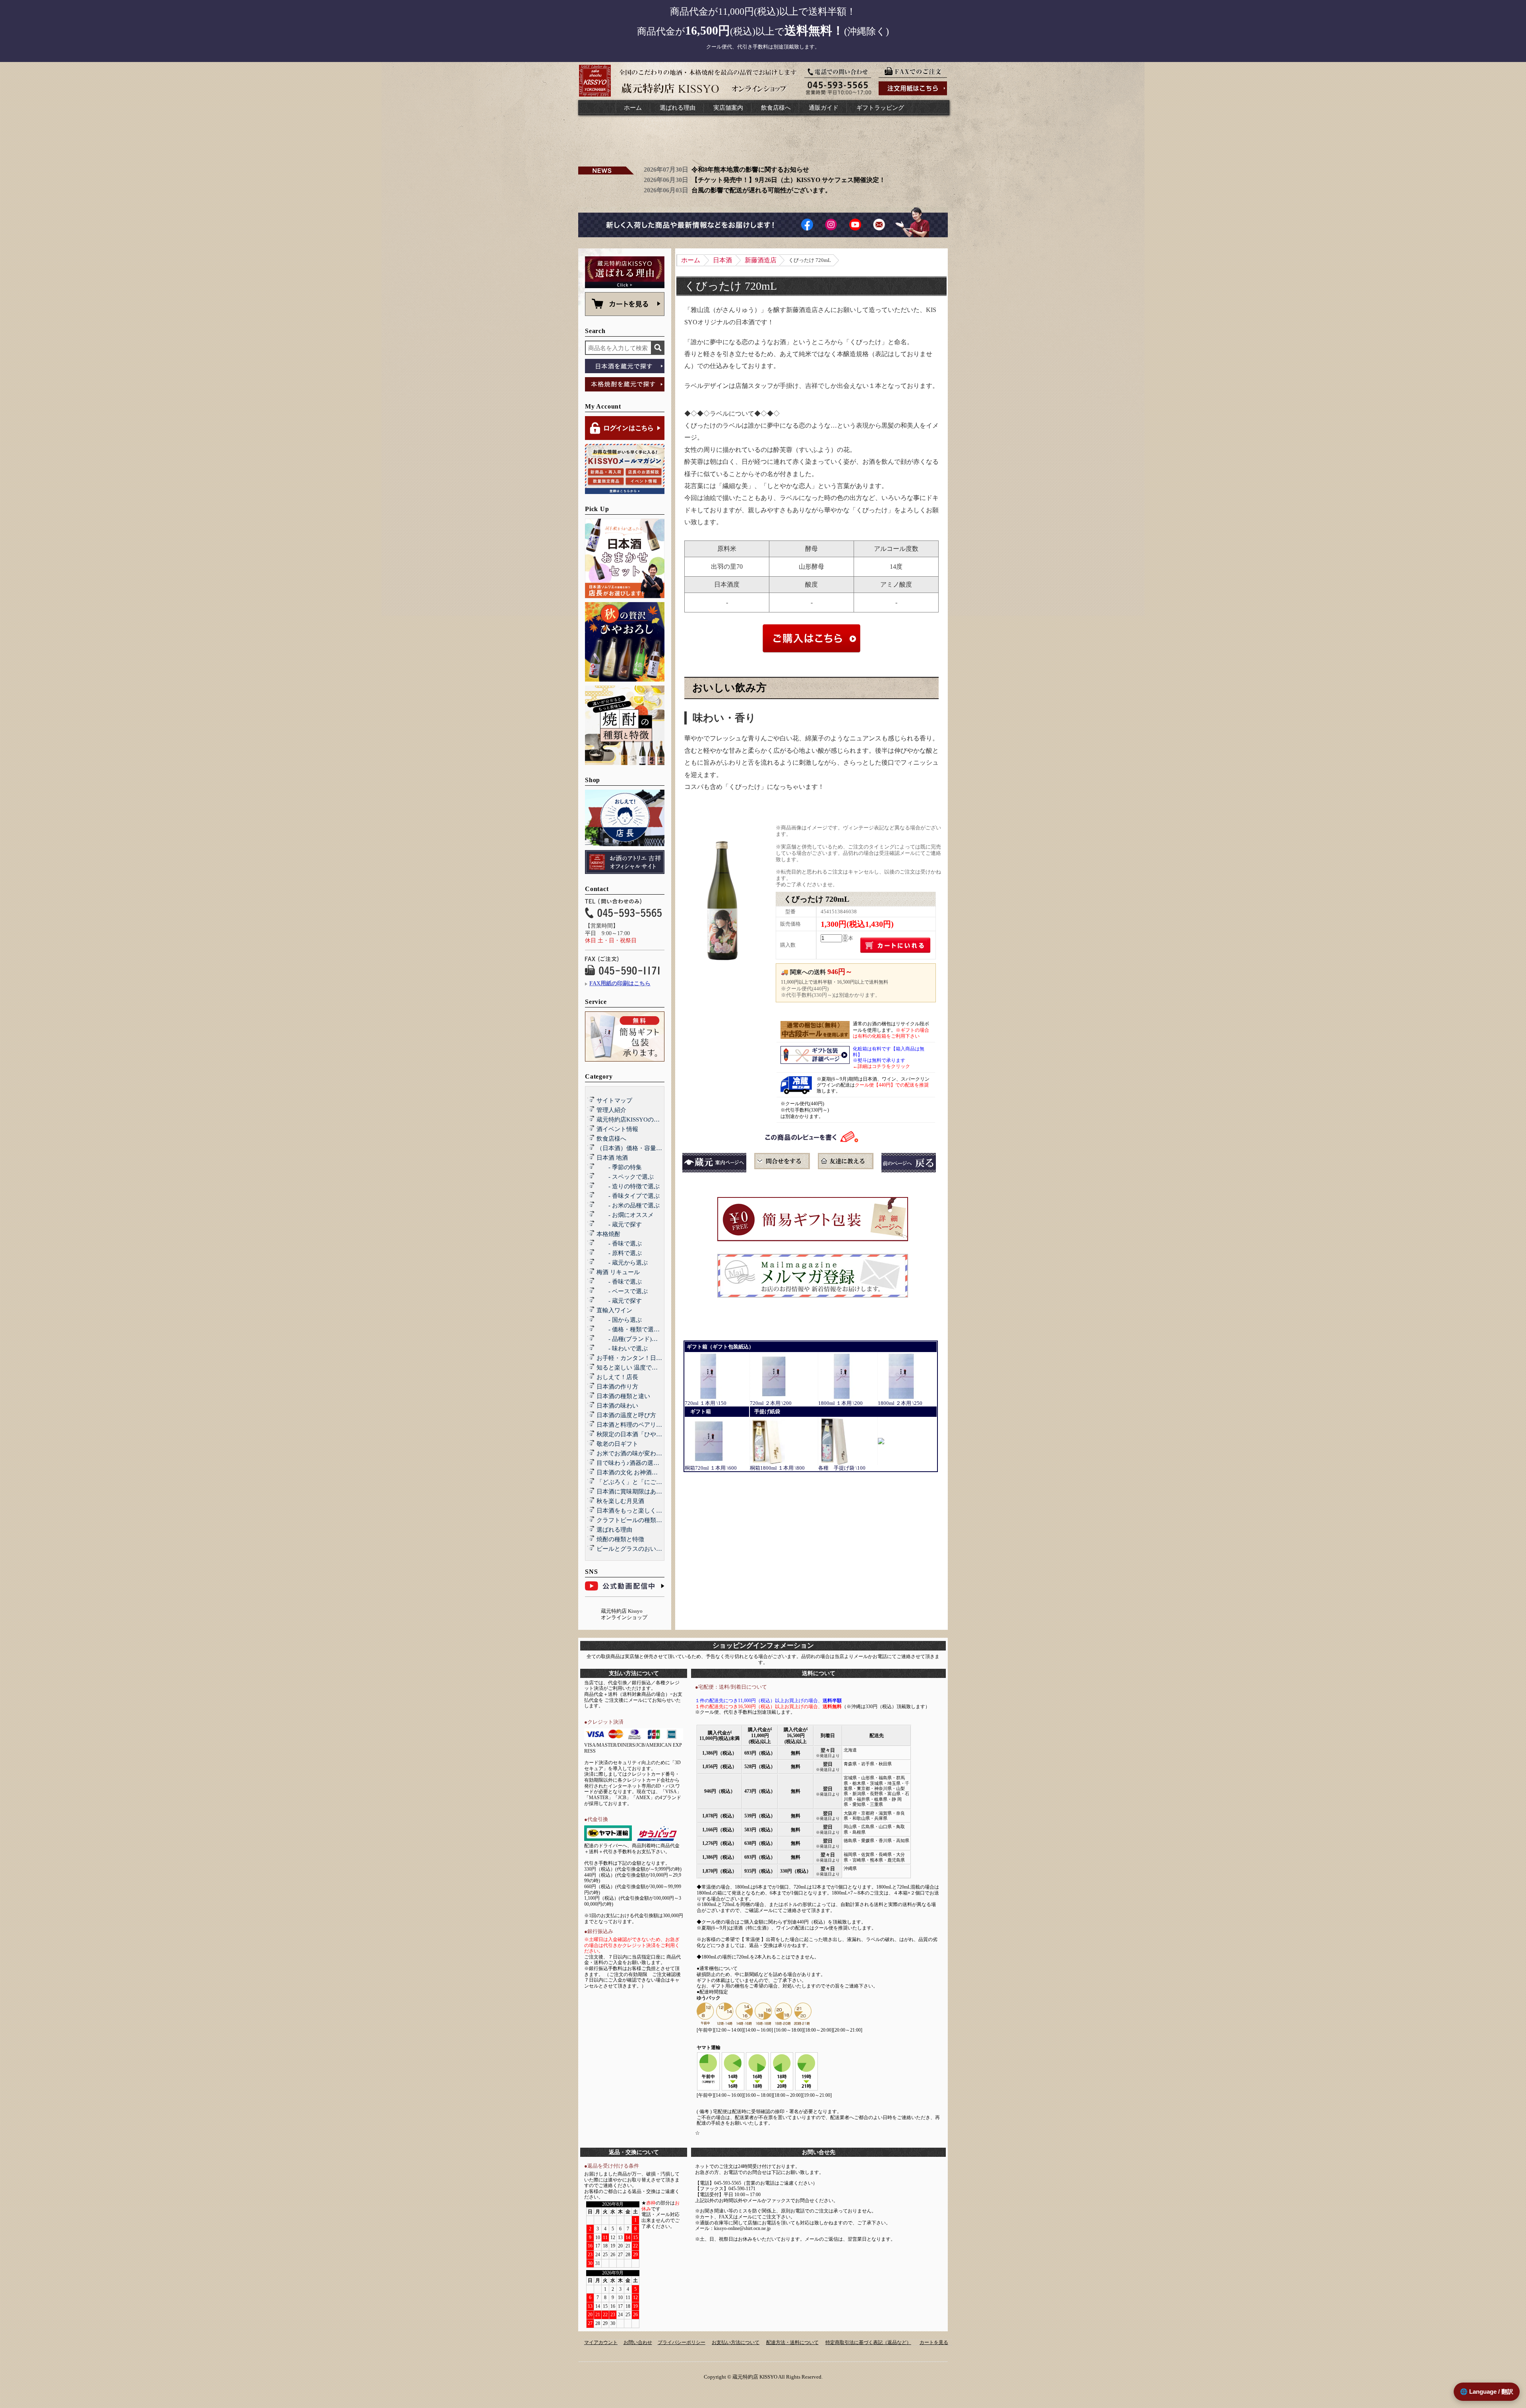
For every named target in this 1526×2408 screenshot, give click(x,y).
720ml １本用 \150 (706, 1403)
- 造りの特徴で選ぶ (628, 1186)
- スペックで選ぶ (625, 1177)
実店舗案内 (728, 108)
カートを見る (934, 2342)
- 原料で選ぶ (619, 1253)
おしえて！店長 (617, 1377)
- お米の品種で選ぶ (628, 1205)
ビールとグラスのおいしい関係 (638, 1549)
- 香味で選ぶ (619, 1244)
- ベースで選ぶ (622, 1291)
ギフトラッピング (880, 108)
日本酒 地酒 (612, 1158)
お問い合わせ (638, 2342)
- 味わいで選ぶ (622, 1348)
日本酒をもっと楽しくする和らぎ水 (644, 1511)
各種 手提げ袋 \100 (842, 1468)
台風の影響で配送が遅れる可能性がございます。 (761, 190)
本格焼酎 (608, 1234)
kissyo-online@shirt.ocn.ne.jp (742, 2228)
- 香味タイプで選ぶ (628, 1196)
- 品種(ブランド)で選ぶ (633, 1339)
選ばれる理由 (678, 108)
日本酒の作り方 (617, 1387)
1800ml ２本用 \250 (900, 1403)
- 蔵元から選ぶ (622, 1263)
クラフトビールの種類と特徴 (635, 1520)
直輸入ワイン (614, 1310)
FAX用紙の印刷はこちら (620, 983)
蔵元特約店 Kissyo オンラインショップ (624, 1614)
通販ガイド (824, 108)
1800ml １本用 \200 (840, 1403)
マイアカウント (601, 2342)
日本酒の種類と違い (623, 1396)
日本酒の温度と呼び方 (626, 1415)
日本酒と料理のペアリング (632, 1425)
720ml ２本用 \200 (771, 1403)
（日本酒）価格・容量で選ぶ (635, 1148)
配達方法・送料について (792, 2342)
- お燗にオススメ (625, 1215)
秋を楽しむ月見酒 (620, 1501)
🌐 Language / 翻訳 (1487, 2392)
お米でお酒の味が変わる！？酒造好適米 (650, 1453)
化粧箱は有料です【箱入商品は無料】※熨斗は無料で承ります (889, 1058)
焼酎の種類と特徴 (620, 1539)
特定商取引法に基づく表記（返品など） (868, 2342)
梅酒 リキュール (618, 1272)
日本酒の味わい (617, 1406)
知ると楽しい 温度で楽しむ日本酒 (642, 1368)
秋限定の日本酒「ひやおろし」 (638, 1434)
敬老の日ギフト (617, 1444)
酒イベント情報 (617, 1129)
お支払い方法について (736, 2342)
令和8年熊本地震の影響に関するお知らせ (750, 170)
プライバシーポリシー (682, 2342)
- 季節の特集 (619, 1167)
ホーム (633, 108)
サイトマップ (614, 1100)
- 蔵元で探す (619, 1224)
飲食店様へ (776, 108)
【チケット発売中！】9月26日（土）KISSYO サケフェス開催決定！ (788, 180)
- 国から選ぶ (619, 1320)
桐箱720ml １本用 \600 (711, 1468)
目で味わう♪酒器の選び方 (631, 1463)
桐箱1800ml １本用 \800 (777, 1468)
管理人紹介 (611, 1110)
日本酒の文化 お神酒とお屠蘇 (636, 1472)
